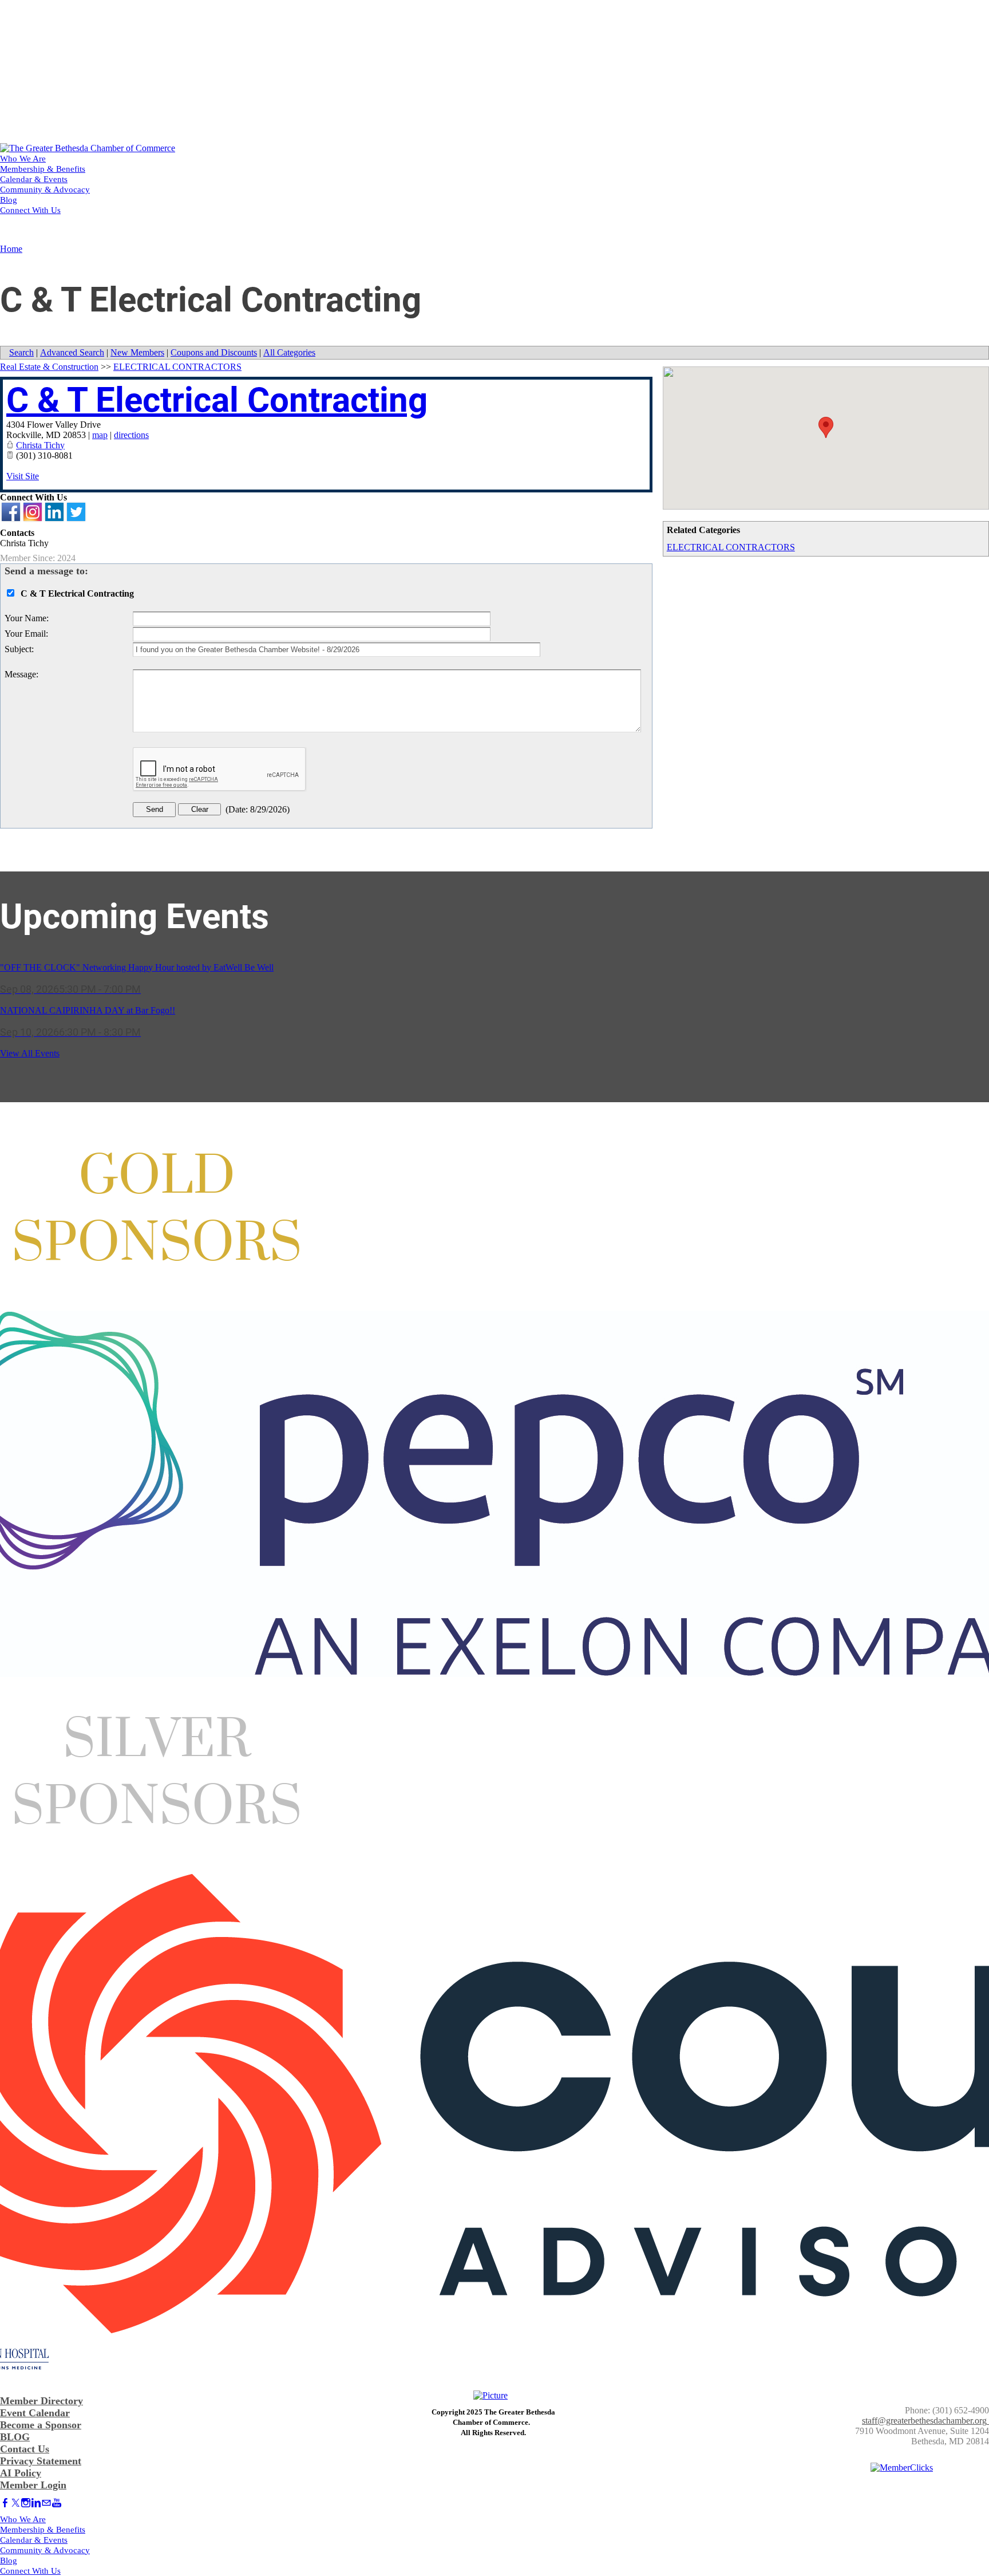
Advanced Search (72, 352)
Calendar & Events (34, 179)
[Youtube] (57, 2503)
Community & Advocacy (45, 190)
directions (131, 435)
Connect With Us (30, 210)
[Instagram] (26, 2503)
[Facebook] (5, 2503)
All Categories (289, 352)
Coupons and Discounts (214, 352)
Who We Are (23, 159)
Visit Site (23, 476)
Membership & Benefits (43, 169)
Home (11, 249)
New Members (137, 352)
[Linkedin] (36, 2503)
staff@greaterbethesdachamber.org (924, 2421)
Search (21, 352)
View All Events (30, 1053)
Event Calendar (35, 2413)
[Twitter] (15, 2503)
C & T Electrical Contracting (217, 400)
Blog (9, 200)
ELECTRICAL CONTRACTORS (731, 547)
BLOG (15, 2437)
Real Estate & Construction (49, 367)
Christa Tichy (40, 445)
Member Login (33, 2485)
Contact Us (25, 2449)
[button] (826, 427)
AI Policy (21, 2473)
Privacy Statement (41, 2461)
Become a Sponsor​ (41, 2425)
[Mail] (46, 2503)
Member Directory (41, 2401)
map (100, 435)
